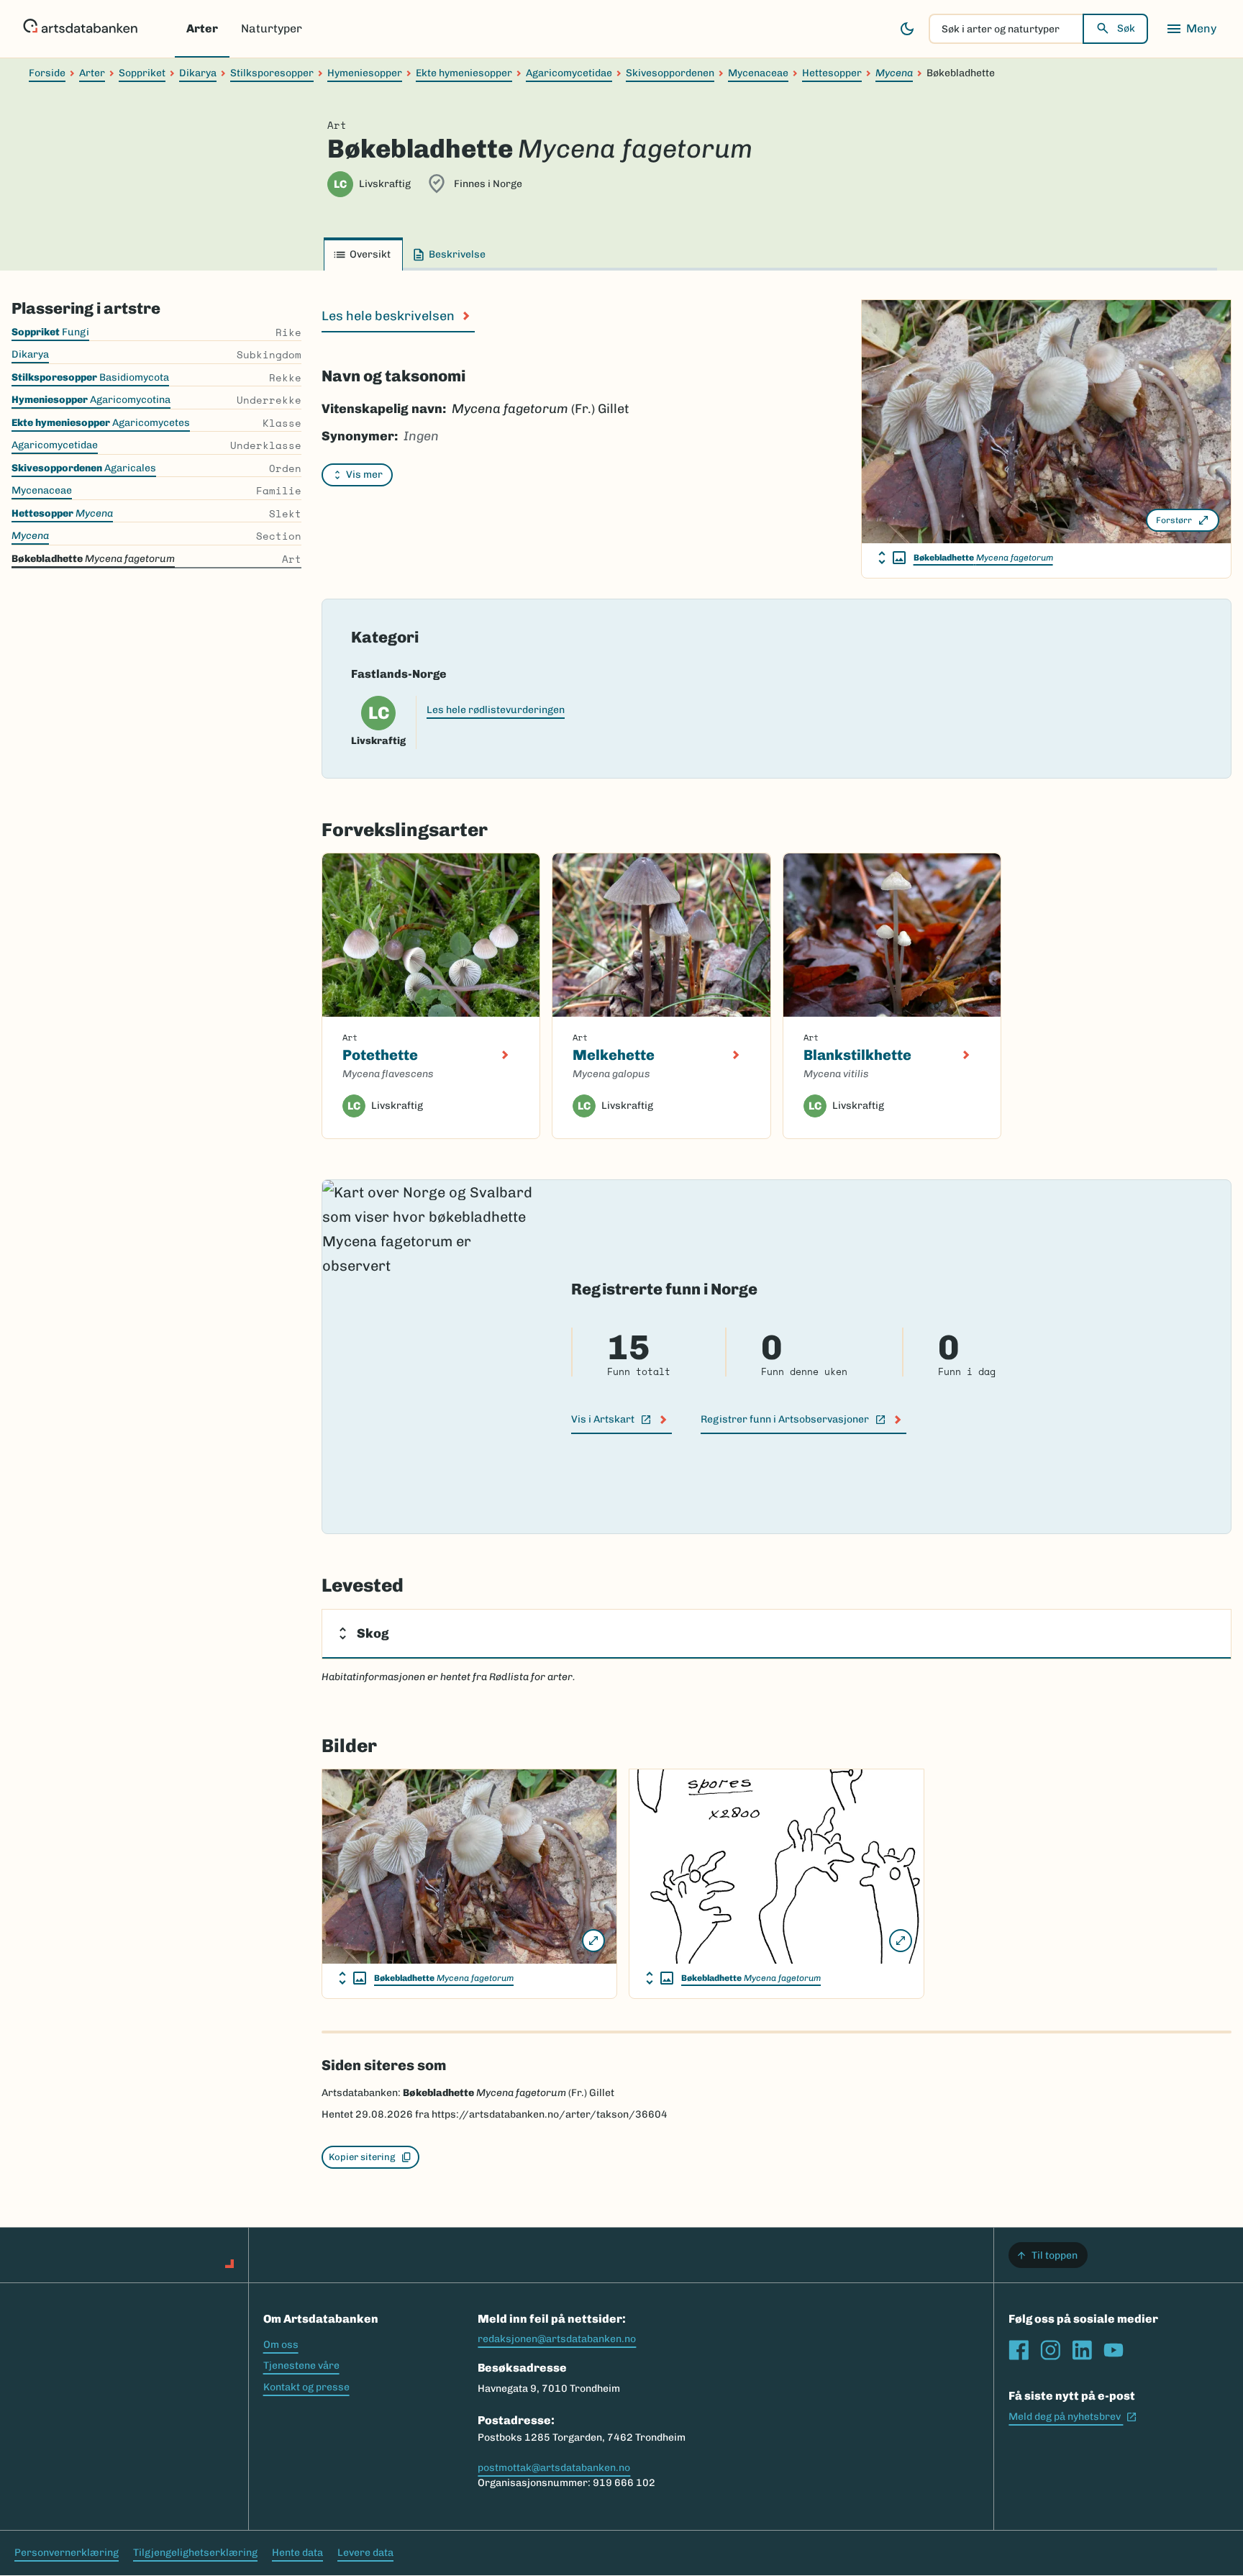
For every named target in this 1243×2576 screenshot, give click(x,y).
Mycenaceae (758, 73)
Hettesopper (832, 73)
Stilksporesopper (272, 73)
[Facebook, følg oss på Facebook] (1019, 2350)
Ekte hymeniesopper (464, 73)
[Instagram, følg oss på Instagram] (1050, 2350)
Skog (373, 1633)
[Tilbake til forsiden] (80, 29)
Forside (47, 73)
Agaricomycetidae (569, 73)
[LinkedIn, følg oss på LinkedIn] (1082, 2350)
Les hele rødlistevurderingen (496, 710)
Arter (202, 28)
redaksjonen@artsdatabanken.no (557, 2339)
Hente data (297, 2553)
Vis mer (364, 475)
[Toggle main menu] (1191, 29)
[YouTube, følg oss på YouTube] (1114, 2350)
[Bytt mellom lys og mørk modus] (907, 29)
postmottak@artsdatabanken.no (554, 2468)
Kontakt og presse (306, 2387)
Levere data (365, 2553)
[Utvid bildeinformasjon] (892, 558)
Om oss (281, 2345)
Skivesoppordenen (670, 73)
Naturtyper (272, 28)
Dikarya (198, 73)
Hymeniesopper (365, 73)
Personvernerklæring (67, 2553)
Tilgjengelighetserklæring (195, 2553)
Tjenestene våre (301, 2366)
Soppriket (142, 73)
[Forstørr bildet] (593, 1941)
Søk (1126, 28)
